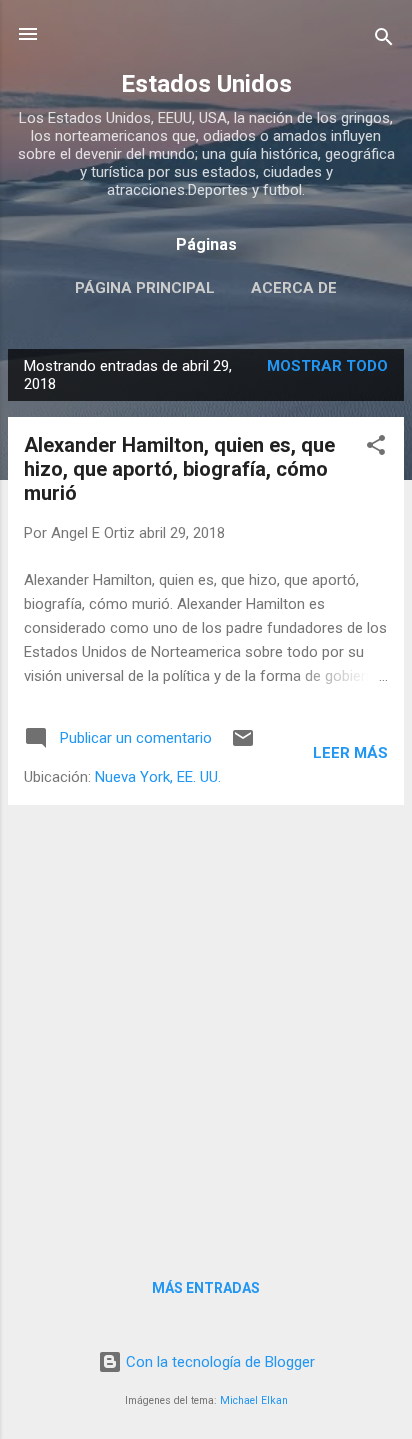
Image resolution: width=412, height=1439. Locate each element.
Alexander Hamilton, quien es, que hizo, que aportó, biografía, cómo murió (179, 469)
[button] (376, 448)
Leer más (350, 753)
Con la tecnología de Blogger (218, 1362)
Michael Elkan (254, 1400)
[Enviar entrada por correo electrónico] (243, 745)
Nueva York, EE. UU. (158, 777)
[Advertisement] (206, 1027)
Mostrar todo (327, 366)
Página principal (145, 288)
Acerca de (294, 288)
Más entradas (206, 1288)
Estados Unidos (206, 84)
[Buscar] (384, 40)
